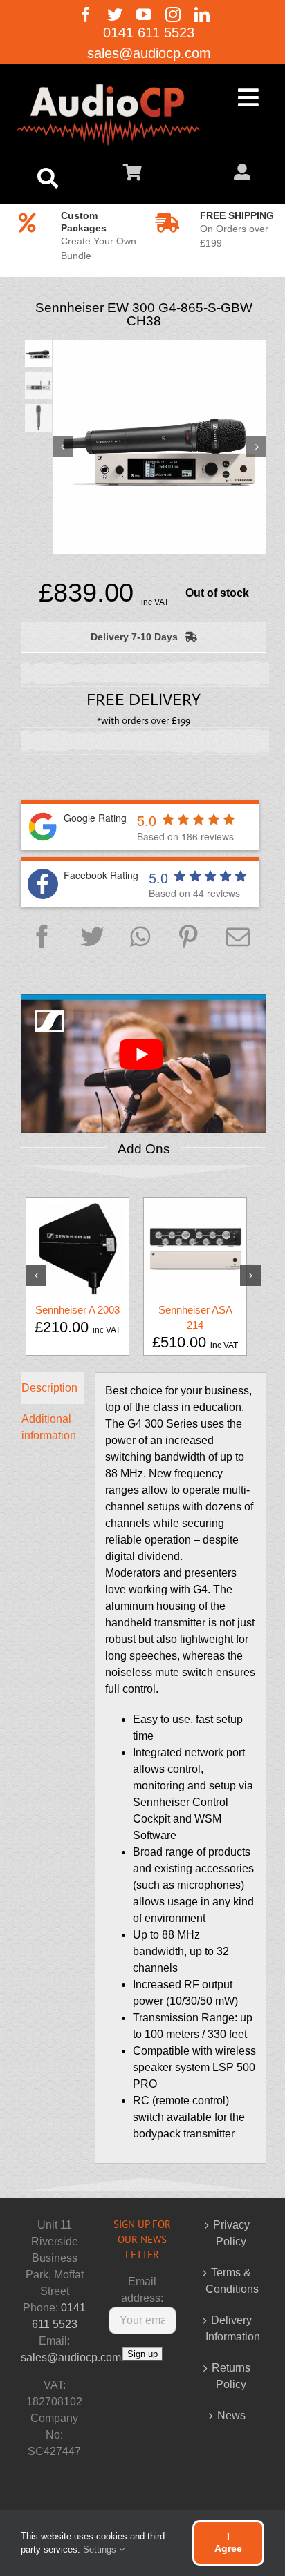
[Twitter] (92, 938)
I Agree (228, 2543)
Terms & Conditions (231, 2281)
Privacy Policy (231, 2233)
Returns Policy (231, 2376)
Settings (101, 2549)
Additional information (49, 1427)
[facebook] (86, 15)
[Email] (238, 938)
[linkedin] (202, 15)
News (231, 2415)
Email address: (142, 2290)
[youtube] (144, 15)
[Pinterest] (188, 938)
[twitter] (115, 15)
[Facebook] (42, 938)
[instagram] (173, 15)
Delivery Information (231, 2328)
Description (49, 1388)
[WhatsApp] (140, 938)
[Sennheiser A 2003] (77, 1248)
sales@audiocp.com (71, 2357)
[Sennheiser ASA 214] (195, 1248)
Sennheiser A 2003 (77, 1310)
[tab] (53, 1388)
